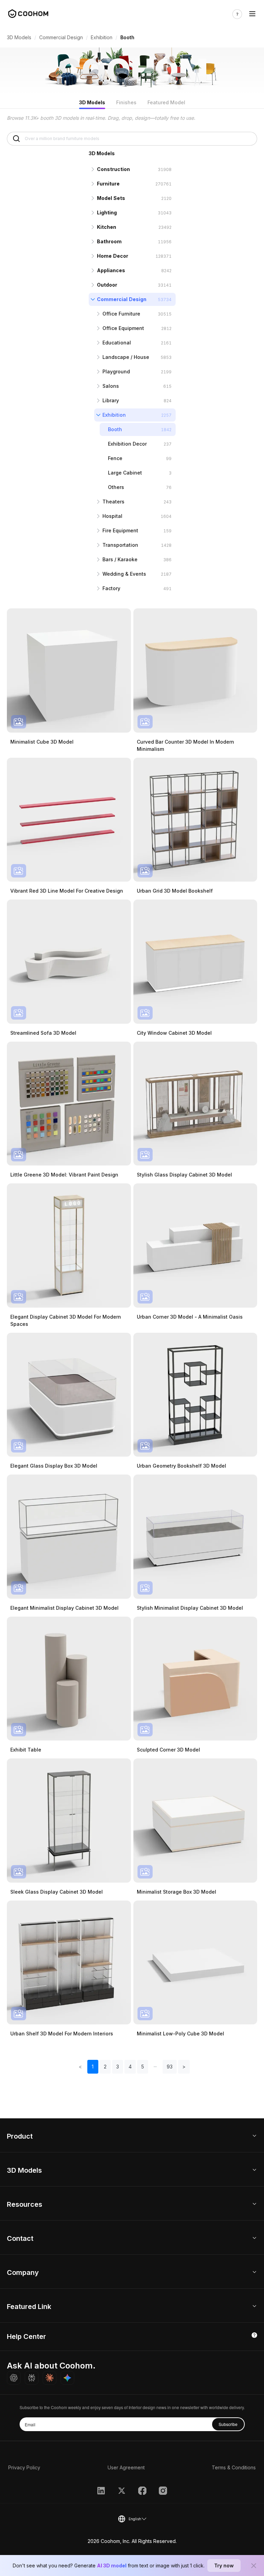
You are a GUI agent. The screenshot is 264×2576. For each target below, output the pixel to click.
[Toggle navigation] (252, 14)
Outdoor (107, 285)
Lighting (107, 212)
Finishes (126, 102)
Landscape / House (126, 357)
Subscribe (228, 2424)
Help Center (26, 2337)
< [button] (80, 2067)
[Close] (254, 2566)
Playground (116, 371)
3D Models (19, 37)
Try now (224, 2566)
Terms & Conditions (234, 2467)
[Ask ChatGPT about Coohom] (14, 2378)
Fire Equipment (120, 530)
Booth (115, 429)
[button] (155, 2067)
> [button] (184, 2067)
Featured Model (166, 102)
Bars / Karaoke (120, 559)
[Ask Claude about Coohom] (49, 2378)
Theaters (113, 502)
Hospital (112, 516)
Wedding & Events (124, 574)
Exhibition (102, 37)
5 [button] (143, 2067)
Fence (115, 458)
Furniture (108, 184)
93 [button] (170, 2067)
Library (111, 400)
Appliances (111, 270)
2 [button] (105, 2067)
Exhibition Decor (127, 444)
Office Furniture (121, 314)
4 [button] (130, 2067)
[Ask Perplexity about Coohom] (32, 2378)
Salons (111, 386)
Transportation (120, 545)
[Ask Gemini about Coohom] (67, 2378)
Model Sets (111, 198)
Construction (113, 169)
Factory (111, 588)
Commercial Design (61, 37)
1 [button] (93, 2067)
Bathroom (109, 241)
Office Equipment (123, 328)
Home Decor (113, 256)
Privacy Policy (24, 2467)
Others (116, 487)
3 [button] (118, 2067)
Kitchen (107, 227)
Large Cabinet (125, 473)
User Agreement (126, 2467)
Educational (117, 343)
